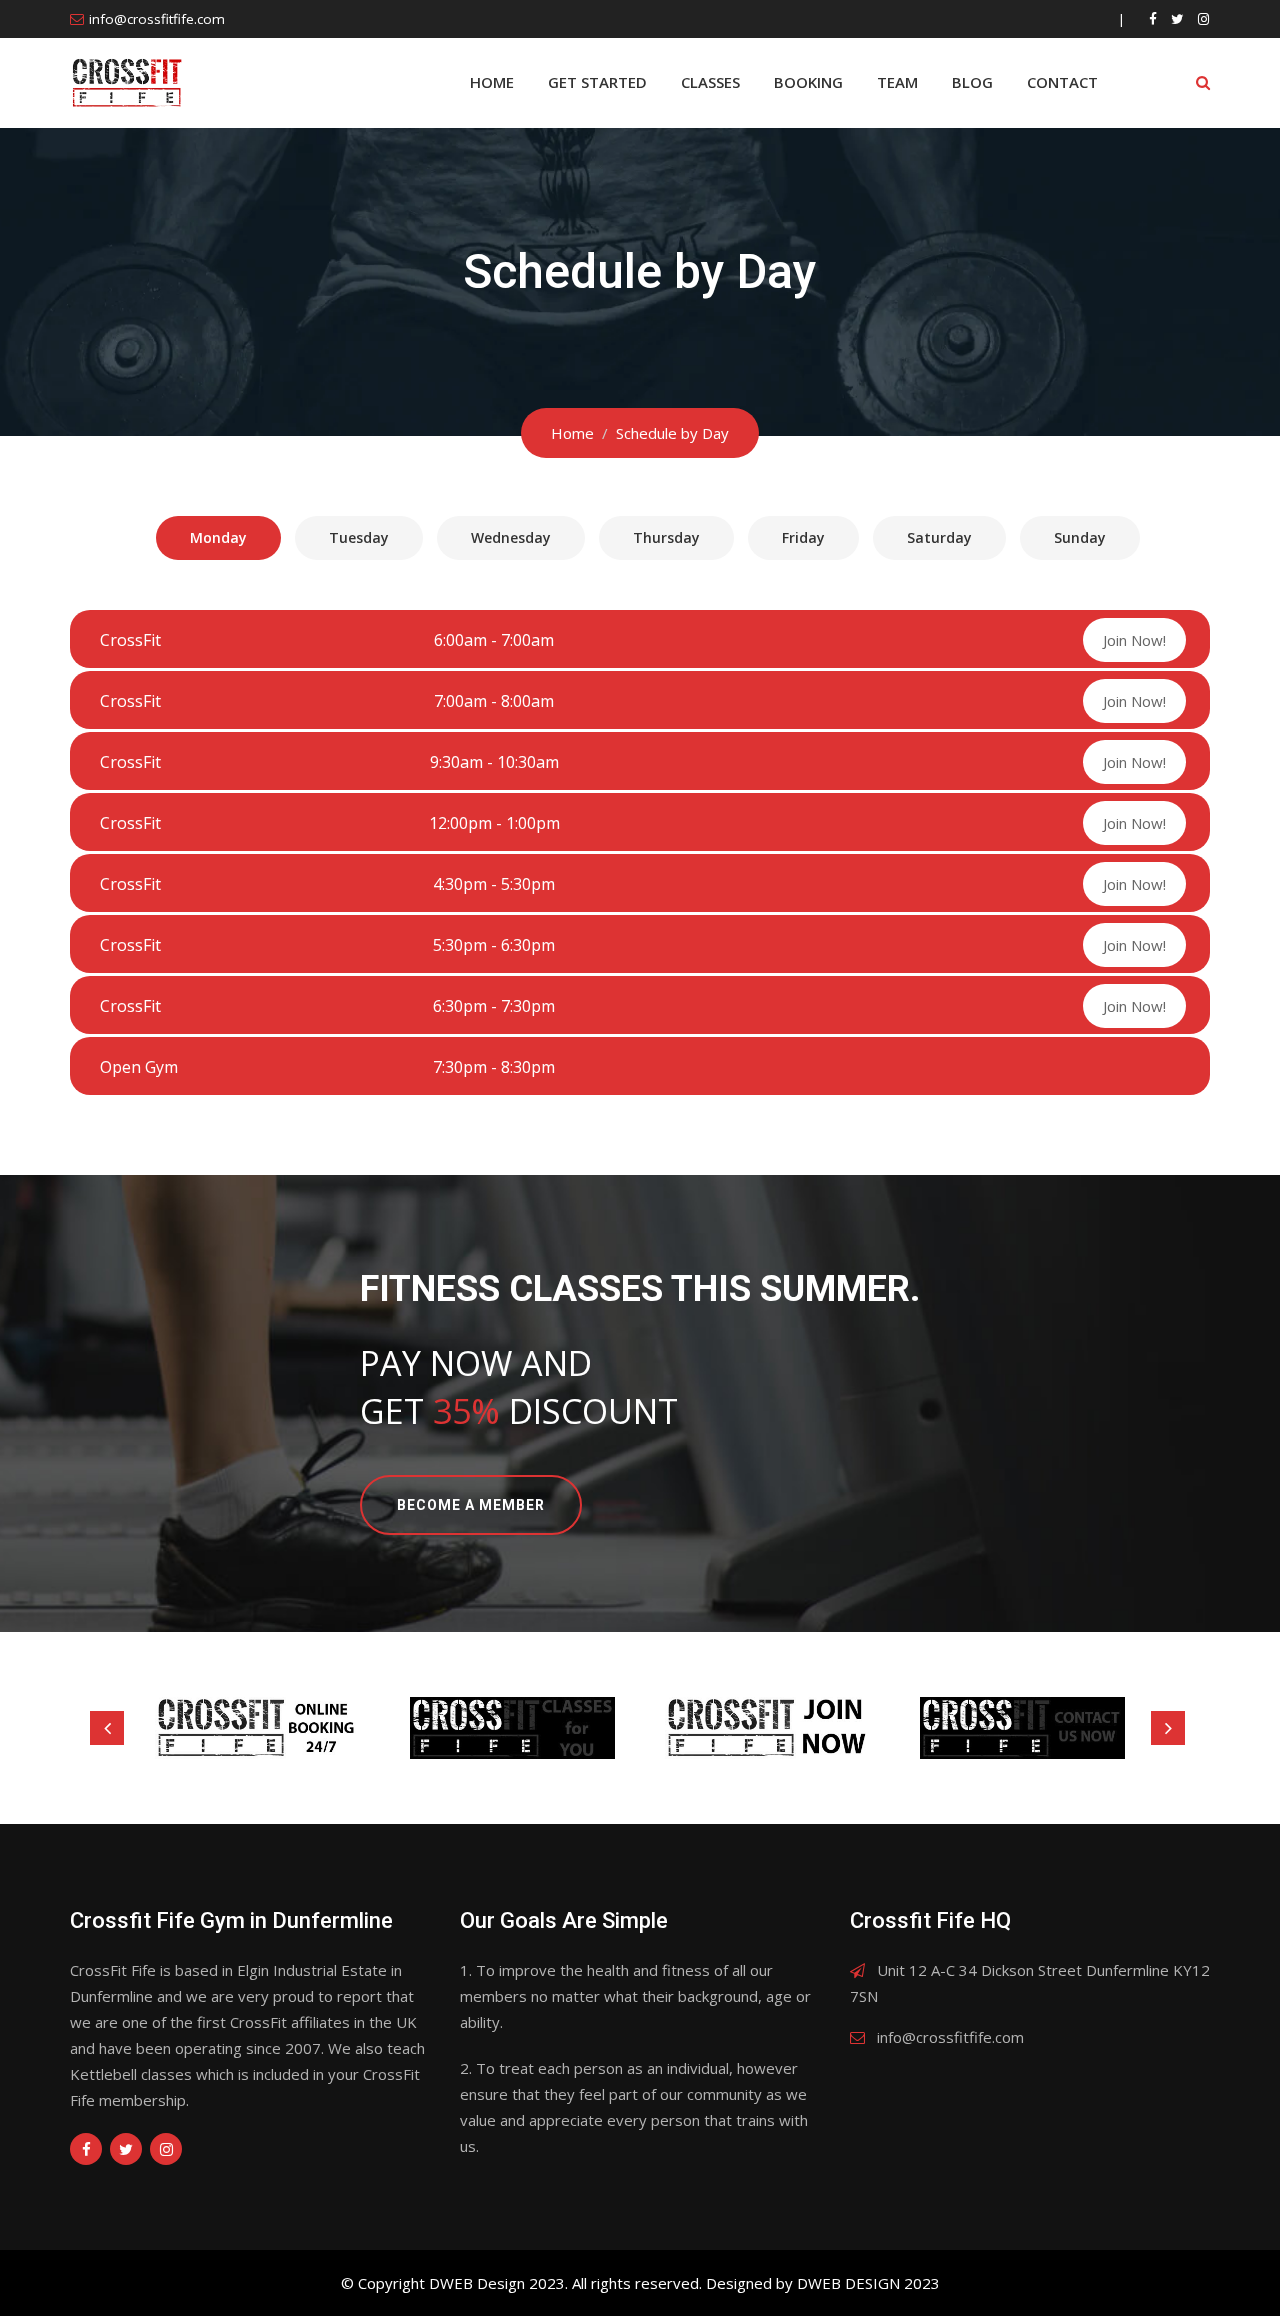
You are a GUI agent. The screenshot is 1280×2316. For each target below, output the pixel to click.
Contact (1062, 82)
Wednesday (511, 537)
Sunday (1080, 537)
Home (492, 82)
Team (897, 82)
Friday (803, 537)
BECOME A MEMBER (471, 1505)
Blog (972, 82)
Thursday (666, 537)
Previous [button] (107, 1728)
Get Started (597, 82)
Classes (710, 82)
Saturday (939, 537)
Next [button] (1168, 1728)
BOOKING (808, 82)
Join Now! (1134, 640)
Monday (218, 537)
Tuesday (359, 537)
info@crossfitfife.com (157, 19)
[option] (257, 1728)
